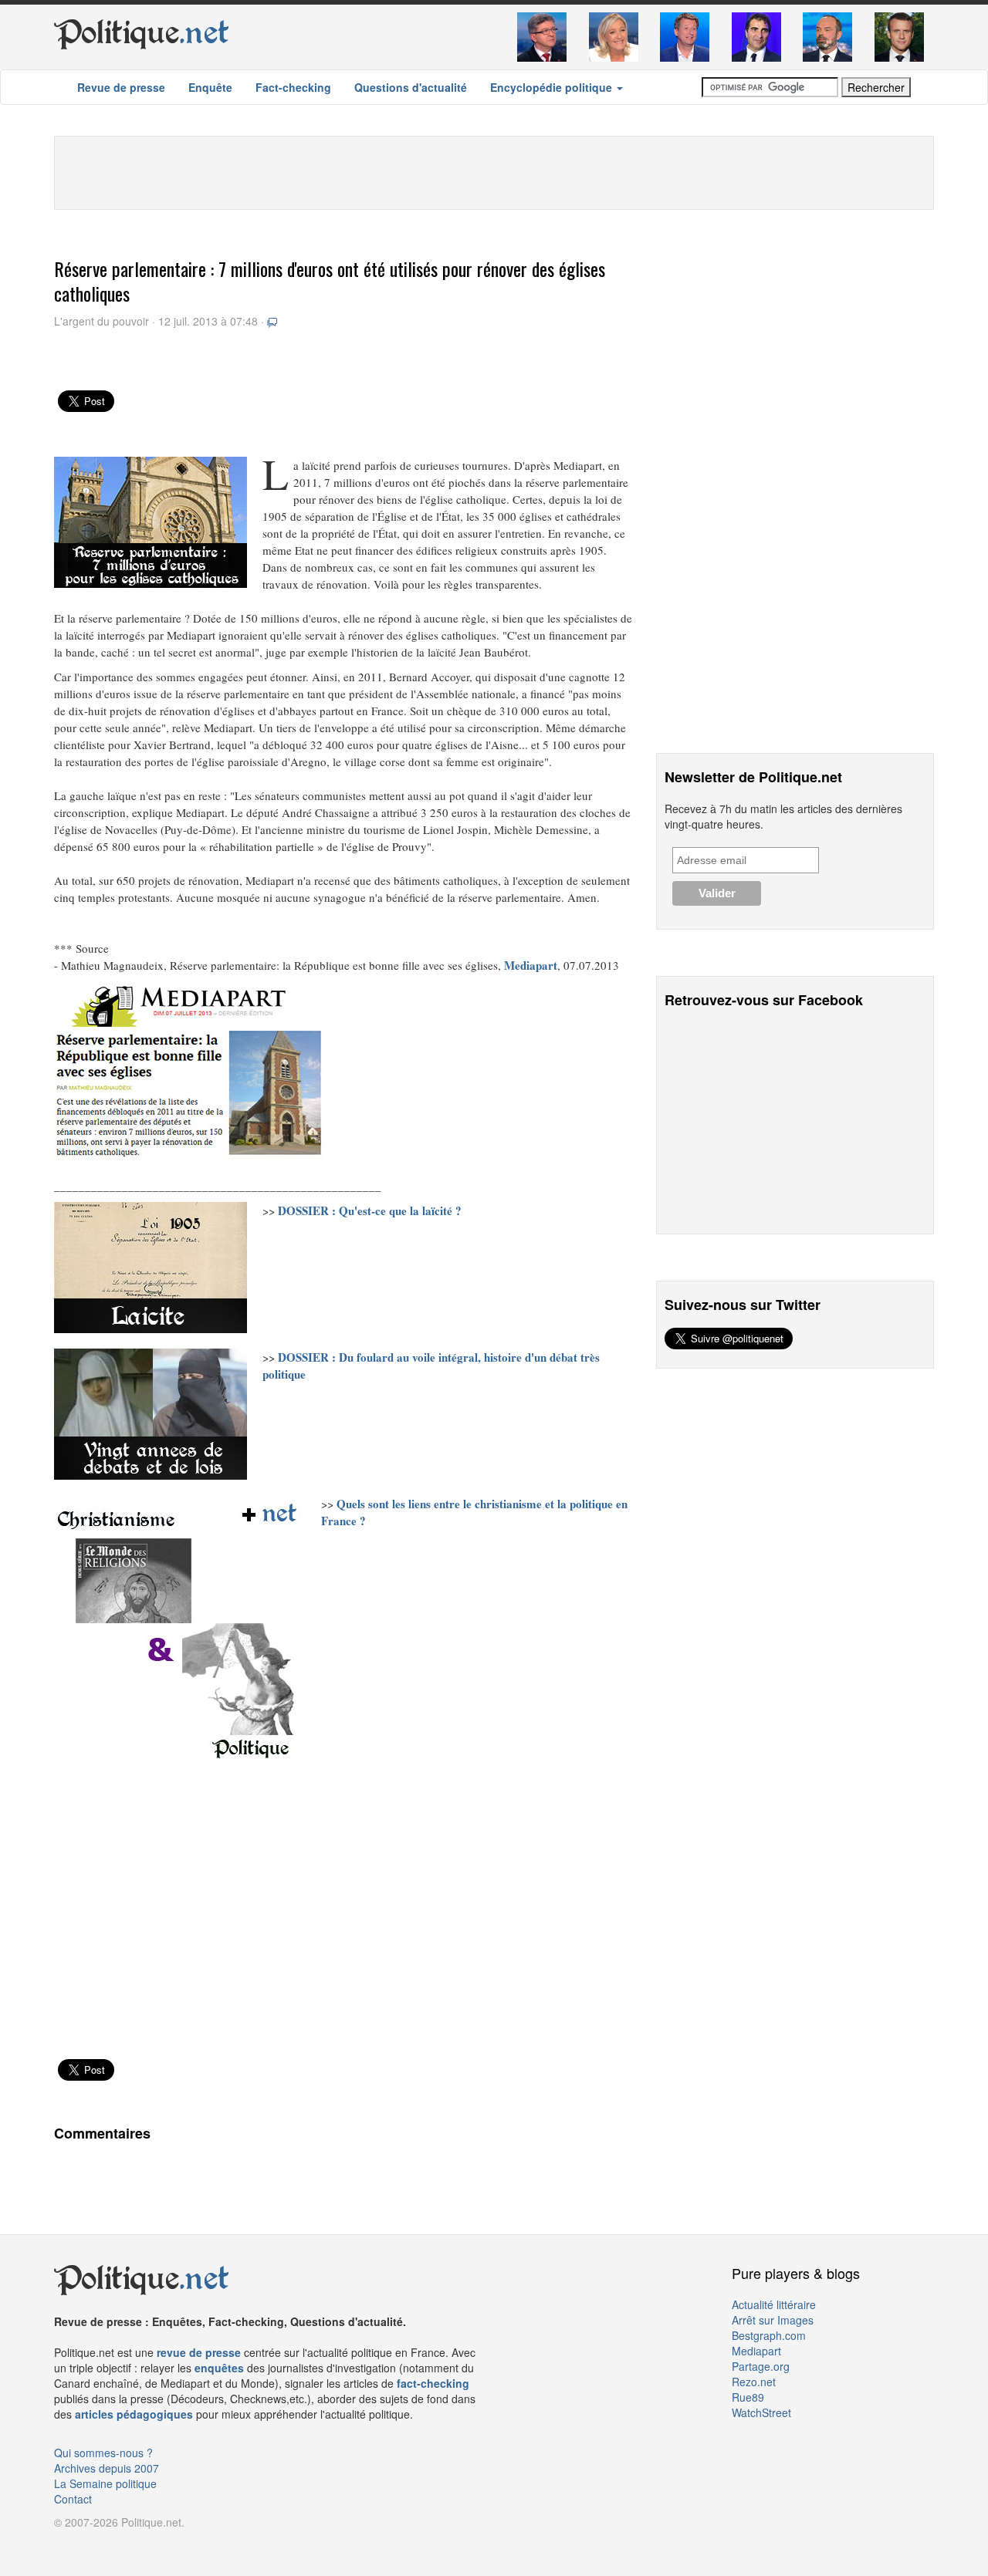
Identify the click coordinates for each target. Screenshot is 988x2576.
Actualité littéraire (774, 2304)
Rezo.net (754, 2382)
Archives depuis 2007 (107, 2468)
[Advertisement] (494, 171)
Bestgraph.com (769, 2335)
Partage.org (761, 2366)
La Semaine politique (105, 2483)
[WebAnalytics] (85, 2545)
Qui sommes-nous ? (103, 2453)
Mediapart (756, 2351)
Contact (73, 2499)
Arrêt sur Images (773, 2320)
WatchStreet (761, 2412)
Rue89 (748, 2397)
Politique (142, 32)
